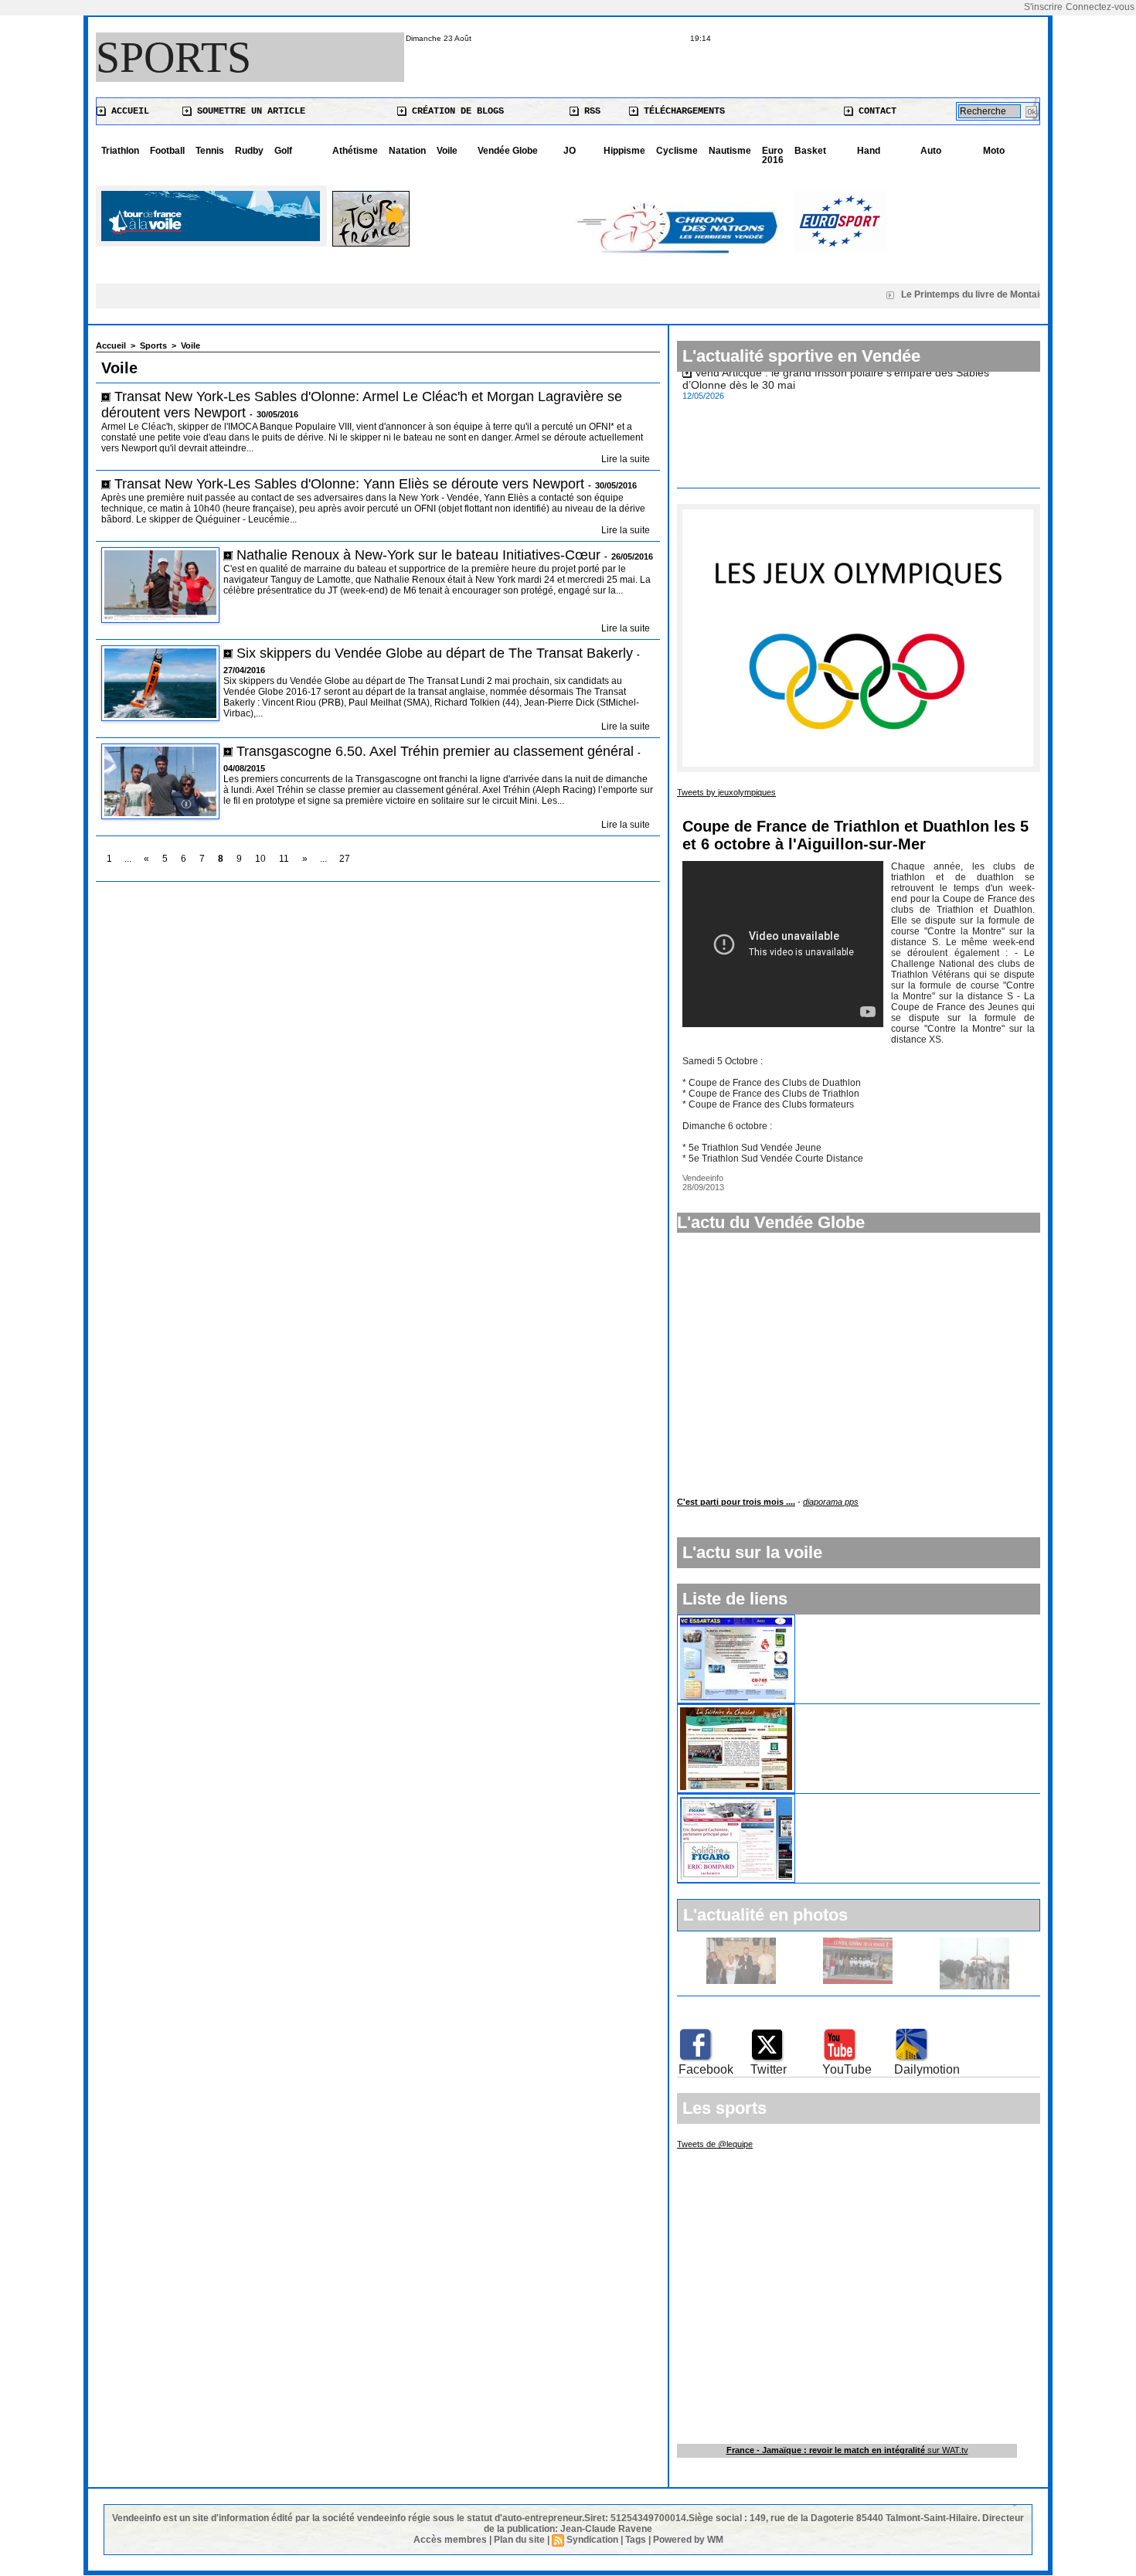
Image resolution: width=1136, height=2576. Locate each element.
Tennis (210, 151)
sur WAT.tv (847, 2450)
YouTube (847, 2069)
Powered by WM (688, 2540)
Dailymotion (927, 2069)
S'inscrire (1043, 7)
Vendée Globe (508, 151)
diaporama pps (831, 1502)
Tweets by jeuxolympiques (726, 792)
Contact (875, 111)
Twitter (769, 2069)
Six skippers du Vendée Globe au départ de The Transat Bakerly (437, 653)
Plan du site (519, 2540)
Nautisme (730, 151)
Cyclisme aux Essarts (855, 1621)
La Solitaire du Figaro (855, 1800)
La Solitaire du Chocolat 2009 (875, 1710)
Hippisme (624, 151)
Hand (869, 151)
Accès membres (450, 2540)
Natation (407, 151)
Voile (447, 151)
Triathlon (120, 151)
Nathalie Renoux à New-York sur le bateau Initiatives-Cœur (418, 555)
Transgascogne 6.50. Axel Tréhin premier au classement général (435, 751)
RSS (590, 111)
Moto (994, 151)
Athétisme (355, 151)
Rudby (249, 151)
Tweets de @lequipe (715, 2144)
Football (167, 151)
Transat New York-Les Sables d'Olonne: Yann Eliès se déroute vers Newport (349, 484)
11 (284, 859)
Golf (283, 151)
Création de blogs (455, 111)
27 (345, 859)
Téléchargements (682, 111)
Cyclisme (677, 151)
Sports (173, 57)
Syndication (592, 2540)
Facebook (706, 2069)
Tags (636, 2540)
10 (260, 859)
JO (570, 151)
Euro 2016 (773, 155)
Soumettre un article (248, 111)
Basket (810, 151)
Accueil (128, 111)
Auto (931, 151)
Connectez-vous (1100, 7)
